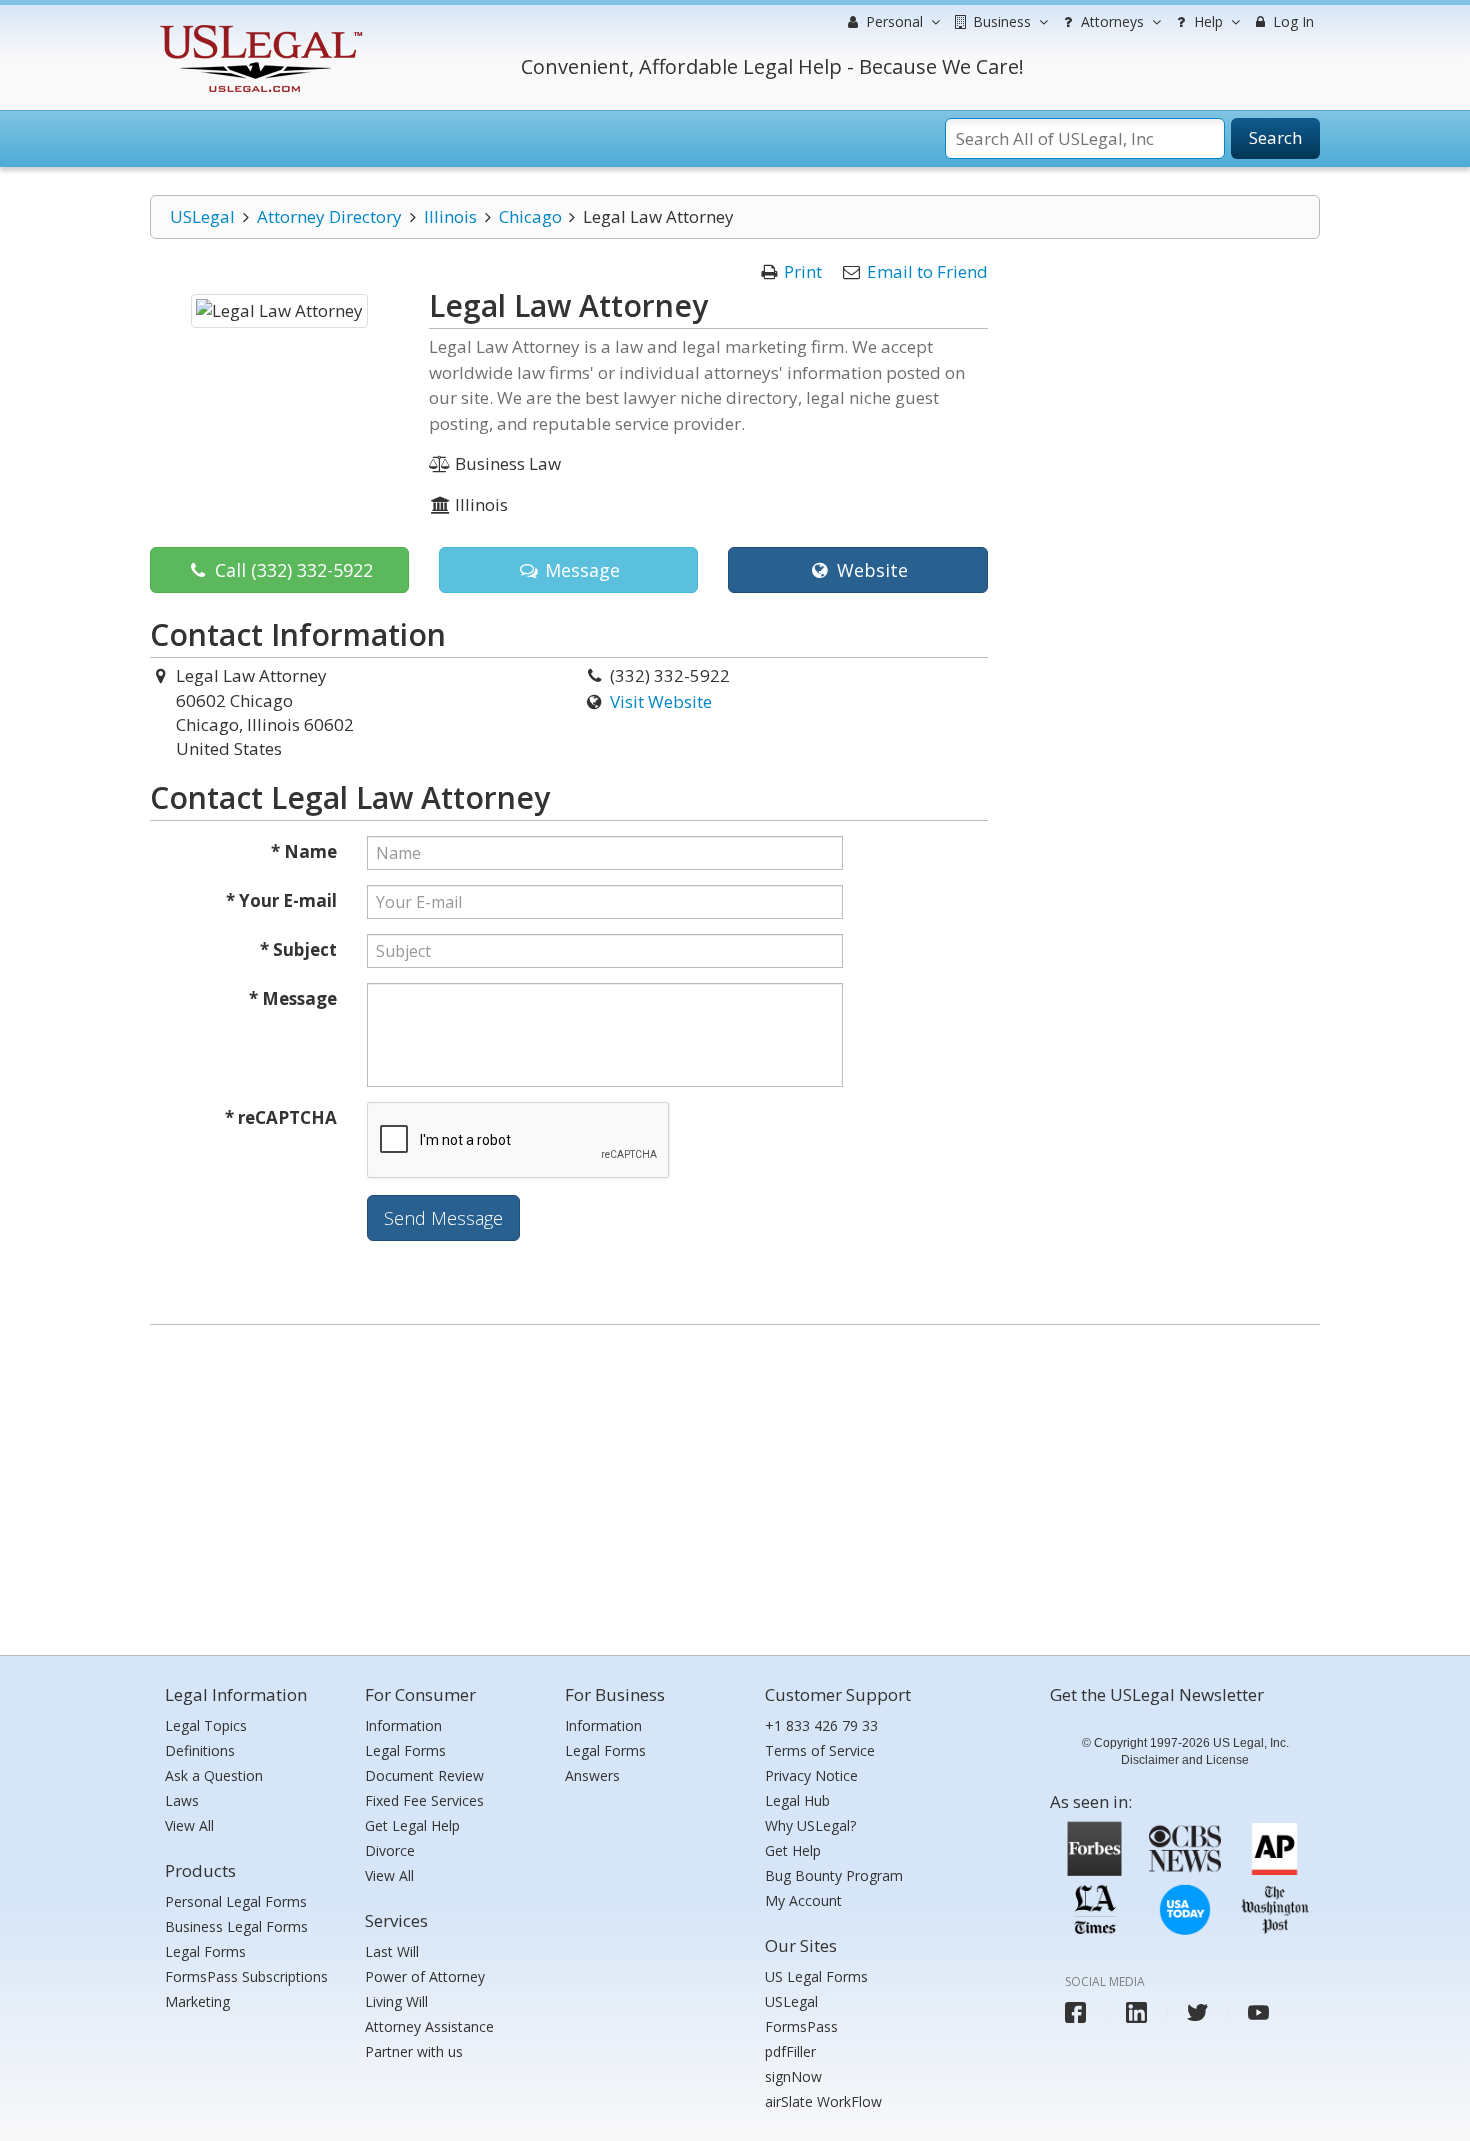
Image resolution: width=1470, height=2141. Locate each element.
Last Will (392, 1951)
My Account (803, 1900)
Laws (182, 1800)
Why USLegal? (810, 1825)
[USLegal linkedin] (1136, 2012)
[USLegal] (258, 27)
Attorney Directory (329, 216)
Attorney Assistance (429, 2026)
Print (803, 271)
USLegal (202, 216)
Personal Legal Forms (236, 1901)
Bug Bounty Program (834, 1875)
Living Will (396, 2001)
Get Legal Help (412, 1825)
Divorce (390, 1850)
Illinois (450, 216)
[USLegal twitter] (1197, 2012)
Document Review (424, 1775)
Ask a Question (214, 1775)
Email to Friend (927, 271)
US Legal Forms (816, 1976)
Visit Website (661, 701)
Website (870, 570)
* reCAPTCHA (281, 1117)
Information (403, 1725)
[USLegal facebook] (1075, 2012)
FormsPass (801, 2026)
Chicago (530, 216)
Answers (592, 1775)
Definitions (200, 1750)
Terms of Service (820, 1750)
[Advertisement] (735, 1485)
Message (580, 570)
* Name (304, 851)
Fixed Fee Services (424, 1800)
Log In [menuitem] (1291, 21)
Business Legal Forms (236, 1926)
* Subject (298, 949)
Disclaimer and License (1185, 1760)
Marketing (197, 2001)
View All (189, 1825)
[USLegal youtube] (1258, 2012)
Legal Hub (797, 1800)
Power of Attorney (425, 1976)
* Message (293, 998)
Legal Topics (206, 1725)
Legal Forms (205, 1951)
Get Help (793, 1850)
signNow (793, 2076)
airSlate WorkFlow (823, 2101)
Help (1206, 21)
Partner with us (414, 2051)
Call (291, 570)
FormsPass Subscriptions (246, 1976)
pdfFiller (790, 2051)
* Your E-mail (281, 900)
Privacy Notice (811, 1775)
